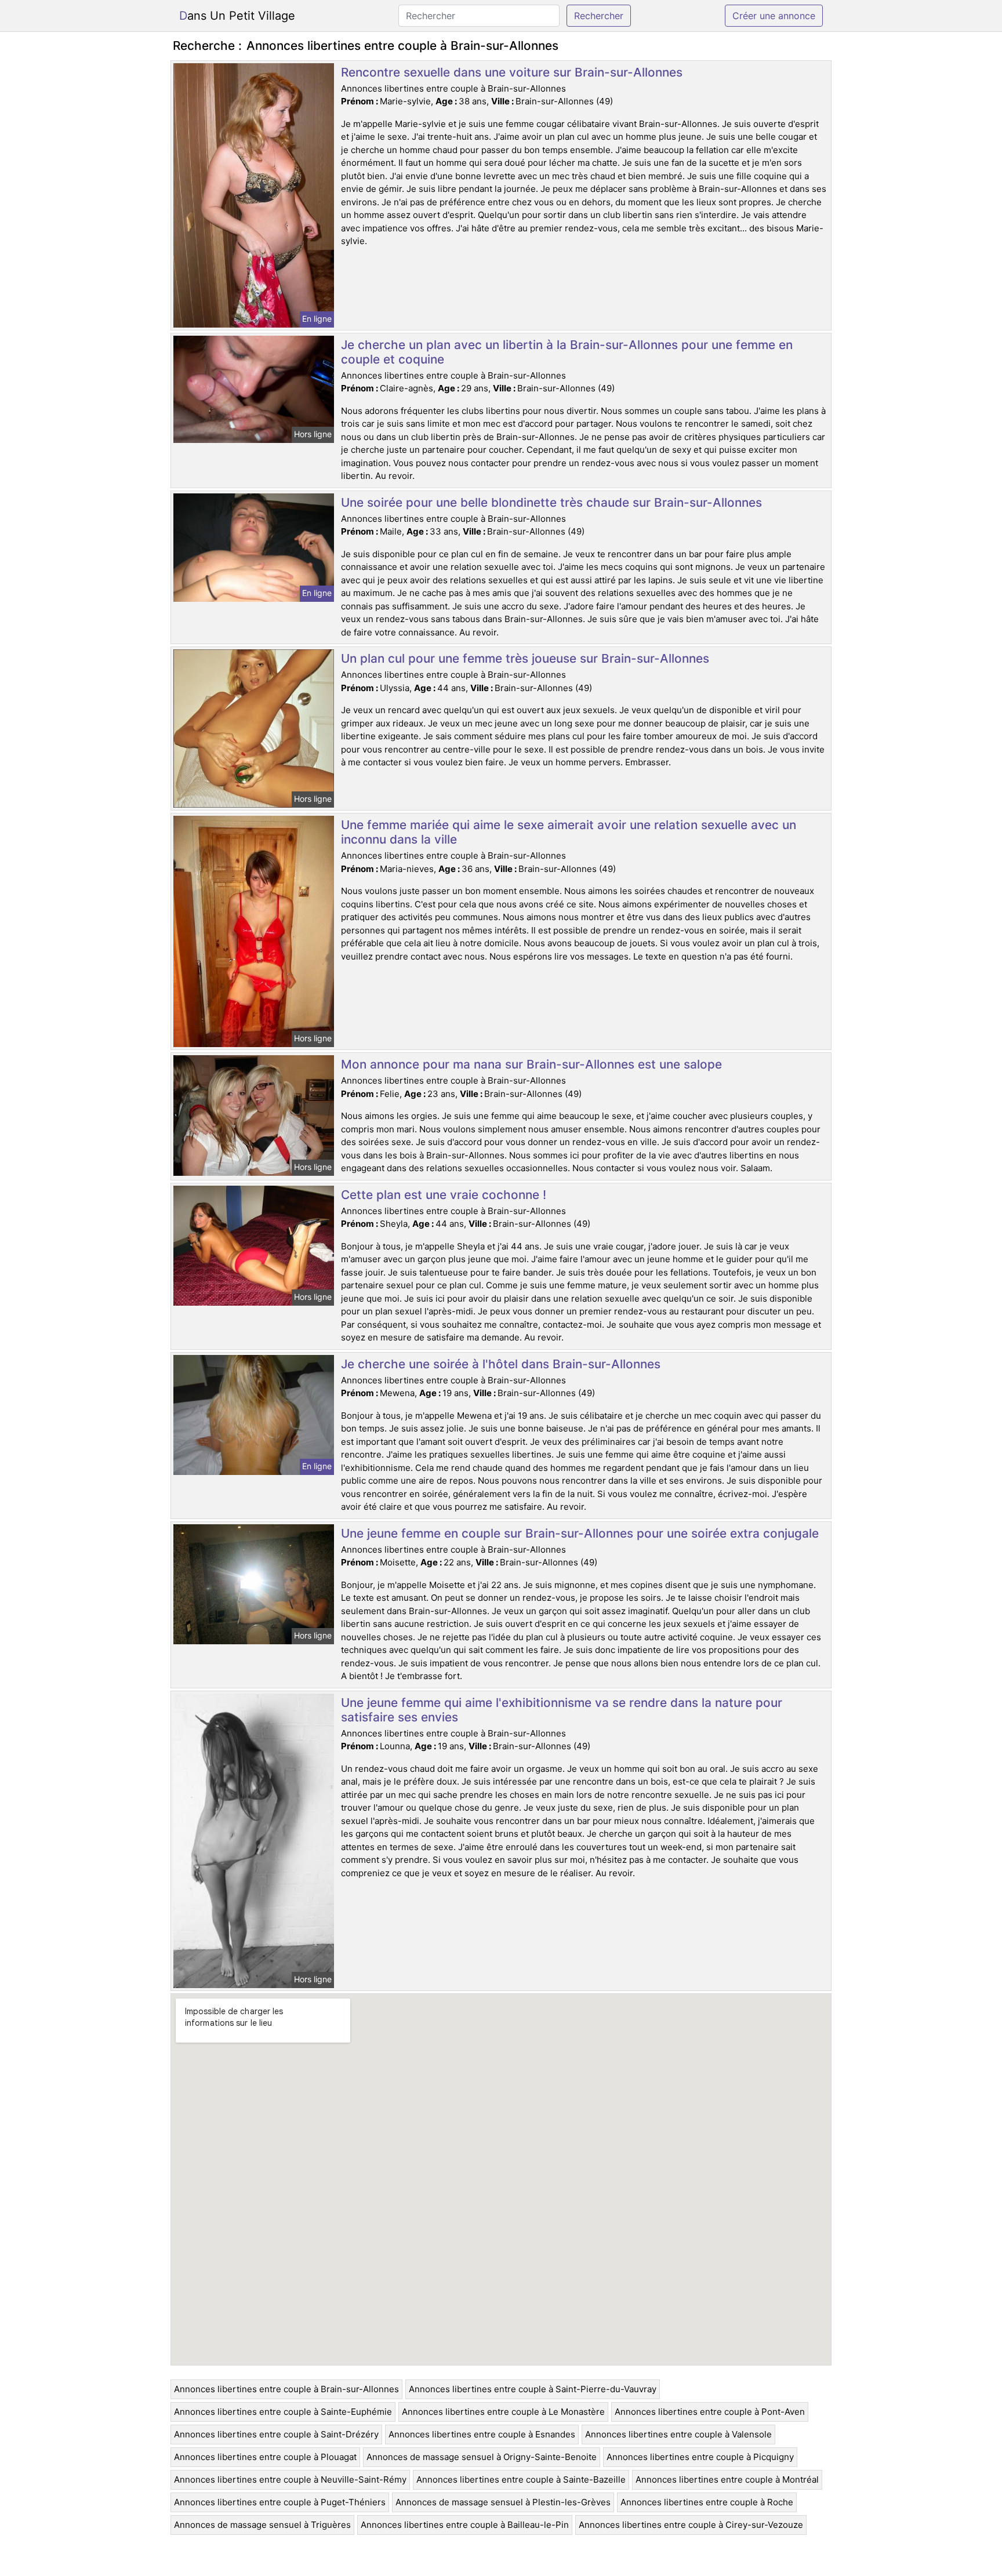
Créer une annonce (774, 16)
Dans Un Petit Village (237, 16)
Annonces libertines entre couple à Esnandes (482, 2434)
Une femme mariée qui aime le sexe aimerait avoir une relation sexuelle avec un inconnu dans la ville (569, 832)
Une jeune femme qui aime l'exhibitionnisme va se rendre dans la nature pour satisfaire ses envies (562, 1710)
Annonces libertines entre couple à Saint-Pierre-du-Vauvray (533, 2389)
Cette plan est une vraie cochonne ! (444, 1195)
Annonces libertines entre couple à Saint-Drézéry (276, 2434)
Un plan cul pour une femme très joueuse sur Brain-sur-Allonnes (525, 658)
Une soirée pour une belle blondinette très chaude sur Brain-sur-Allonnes (551, 502)
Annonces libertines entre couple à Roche (707, 2502)
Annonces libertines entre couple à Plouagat (265, 2457)
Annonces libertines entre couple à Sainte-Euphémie (283, 2412)
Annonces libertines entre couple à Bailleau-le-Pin (465, 2525)
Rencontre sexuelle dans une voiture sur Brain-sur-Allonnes (512, 72)
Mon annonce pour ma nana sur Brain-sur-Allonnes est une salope (531, 1064)
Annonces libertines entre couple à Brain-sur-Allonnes (286, 2389)
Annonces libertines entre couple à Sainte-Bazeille (521, 2479)
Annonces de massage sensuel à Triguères (262, 2525)
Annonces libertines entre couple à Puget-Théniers (280, 2502)
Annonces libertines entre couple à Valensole (678, 2434)
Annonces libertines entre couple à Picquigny (700, 2457)
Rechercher (599, 16)
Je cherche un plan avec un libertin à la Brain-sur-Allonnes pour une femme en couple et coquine (567, 352)
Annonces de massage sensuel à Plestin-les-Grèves (503, 2502)
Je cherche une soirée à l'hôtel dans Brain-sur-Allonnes (501, 1364)
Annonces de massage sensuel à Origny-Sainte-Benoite (482, 2457)
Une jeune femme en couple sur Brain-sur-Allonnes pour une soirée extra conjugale (580, 1533)
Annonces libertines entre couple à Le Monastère (503, 2412)
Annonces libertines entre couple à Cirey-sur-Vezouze (691, 2525)
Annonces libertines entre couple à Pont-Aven (710, 2412)
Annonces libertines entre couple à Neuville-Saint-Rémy (290, 2479)
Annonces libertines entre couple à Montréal (727, 2479)
